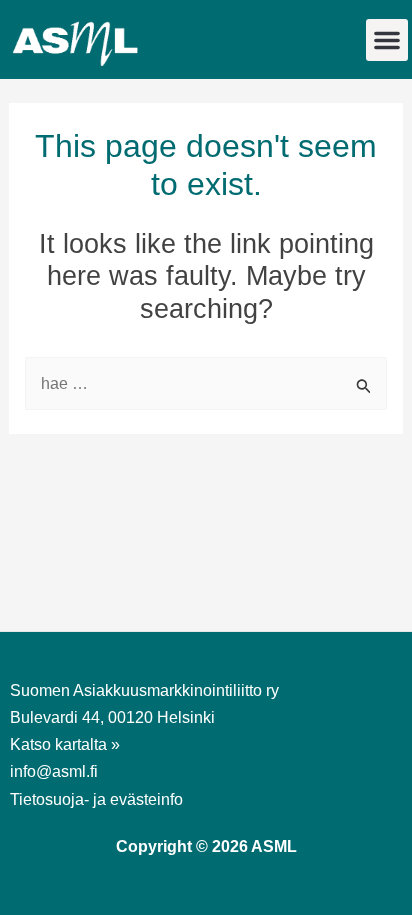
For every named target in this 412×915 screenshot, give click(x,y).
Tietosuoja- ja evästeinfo (96, 799)
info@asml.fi (54, 771)
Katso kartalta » (65, 744)
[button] (387, 40)
